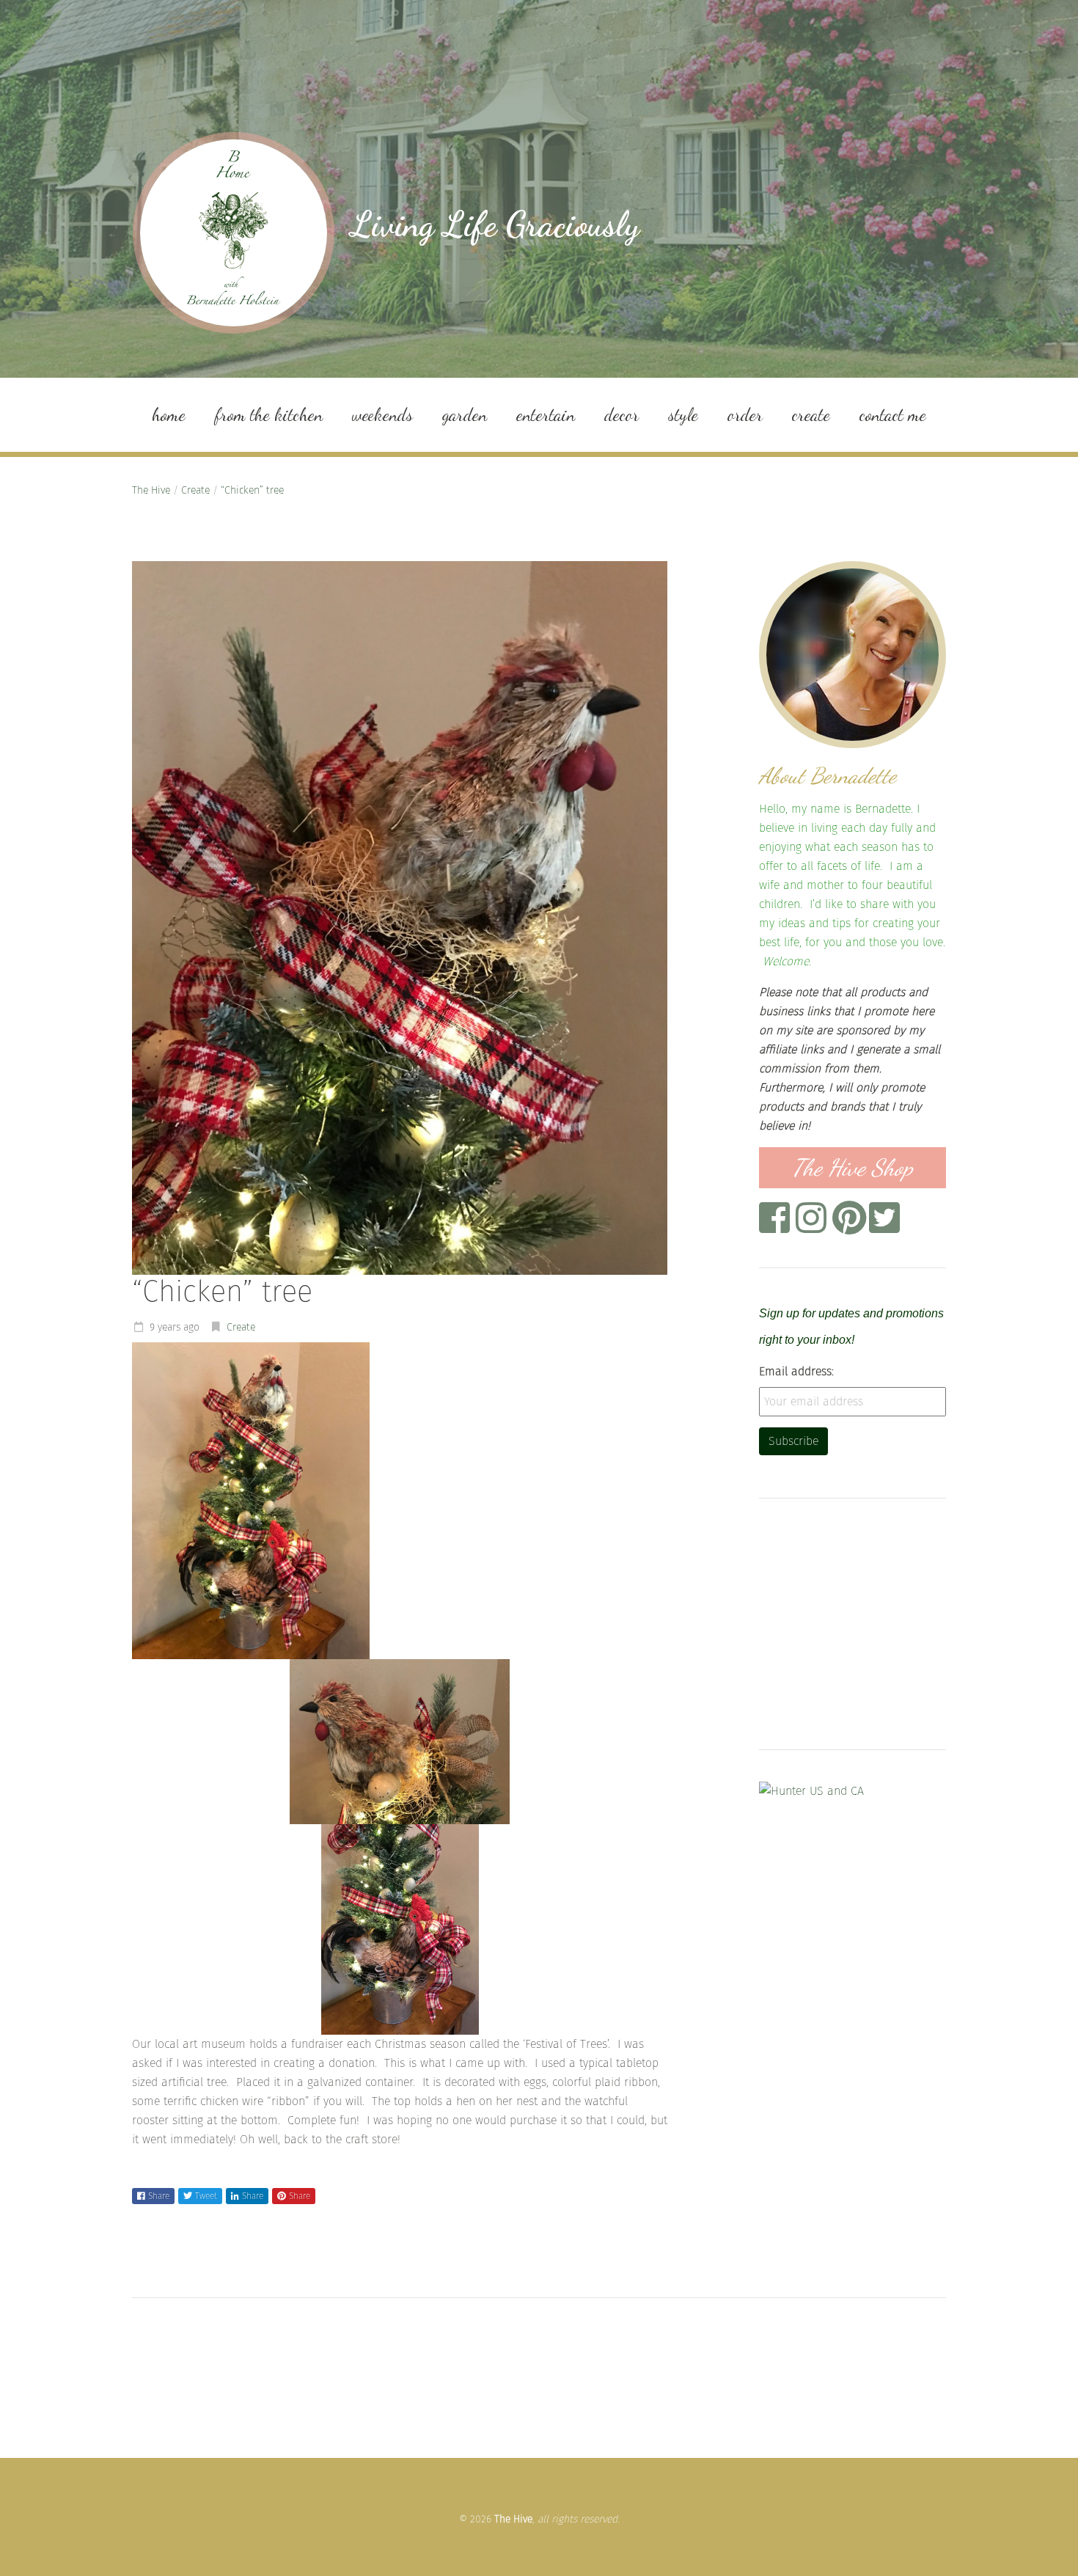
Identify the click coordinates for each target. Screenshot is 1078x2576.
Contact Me (893, 415)
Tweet (206, 2196)
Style (683, 415)
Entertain (546, 415)
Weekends (382, 415)
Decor (621, 415)
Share (159, 2196)
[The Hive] (234, 233)
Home (169, 415)
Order (745, 415)
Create (811, 415)
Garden (465, 415)
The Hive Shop (852, 1168)
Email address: (796, 1371)
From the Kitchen (269, 415)
